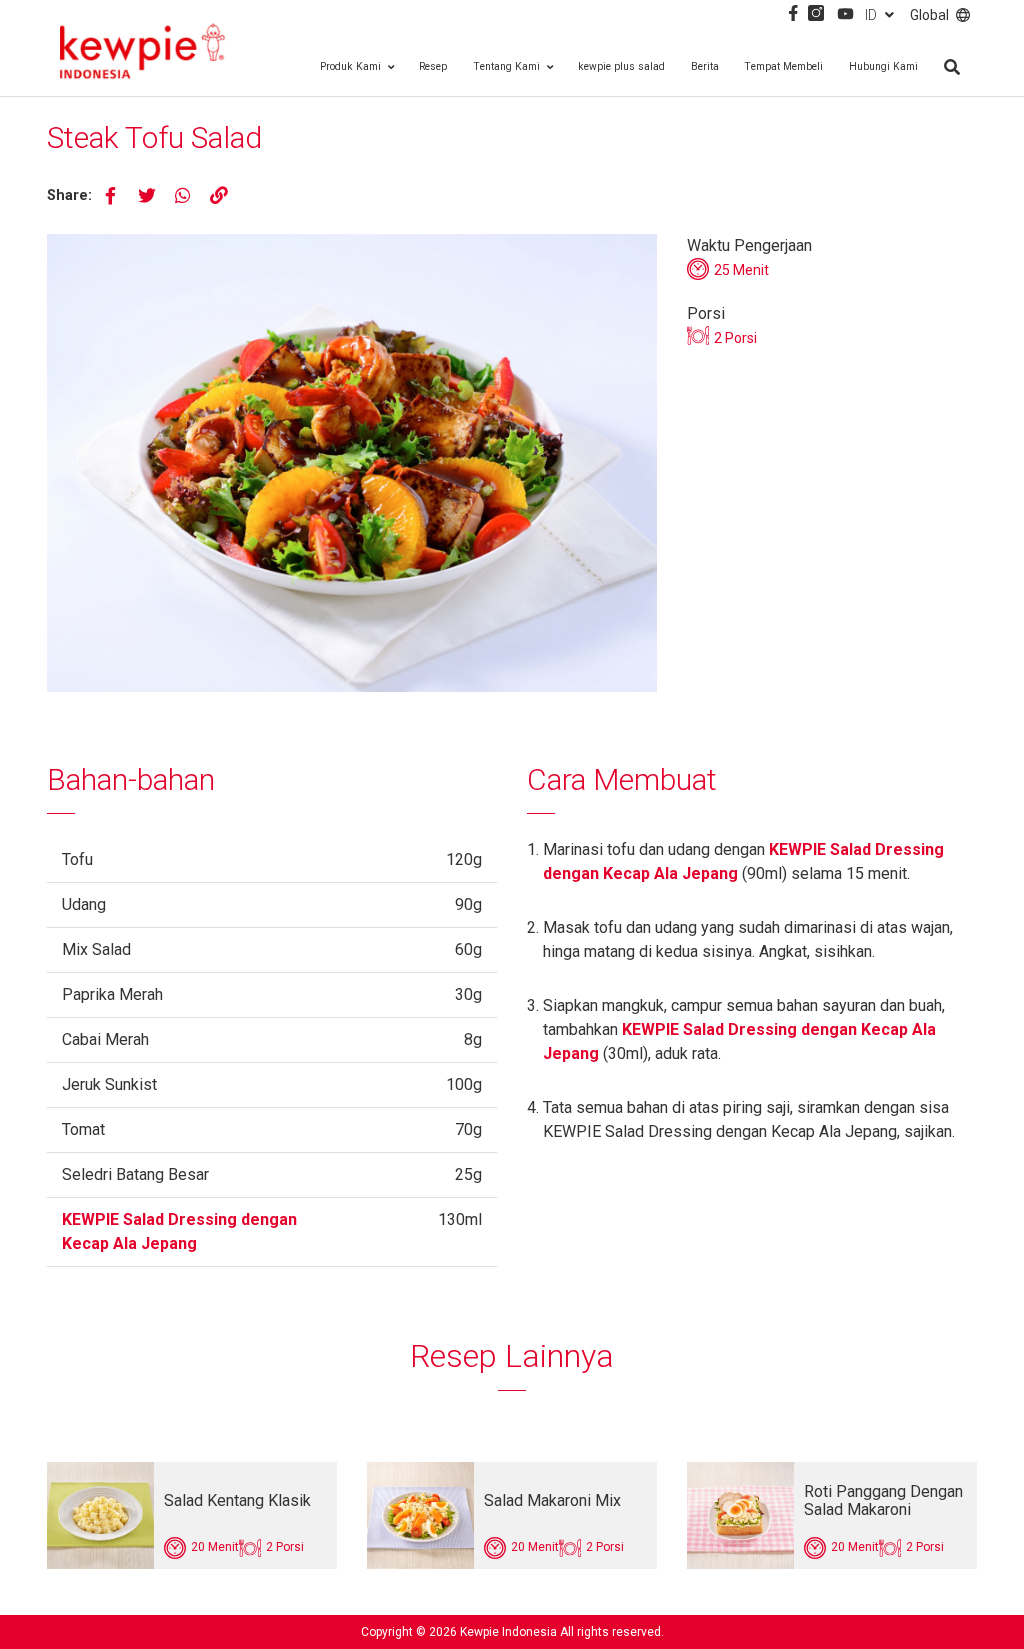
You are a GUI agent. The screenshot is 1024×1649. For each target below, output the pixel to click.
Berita (705, 66)
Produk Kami (350, 66)
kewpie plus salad (621, 66)
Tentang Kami (506, 66)
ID (871, 15)
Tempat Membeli (783, 66)
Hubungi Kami (883, 66)
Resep (433, 66)
